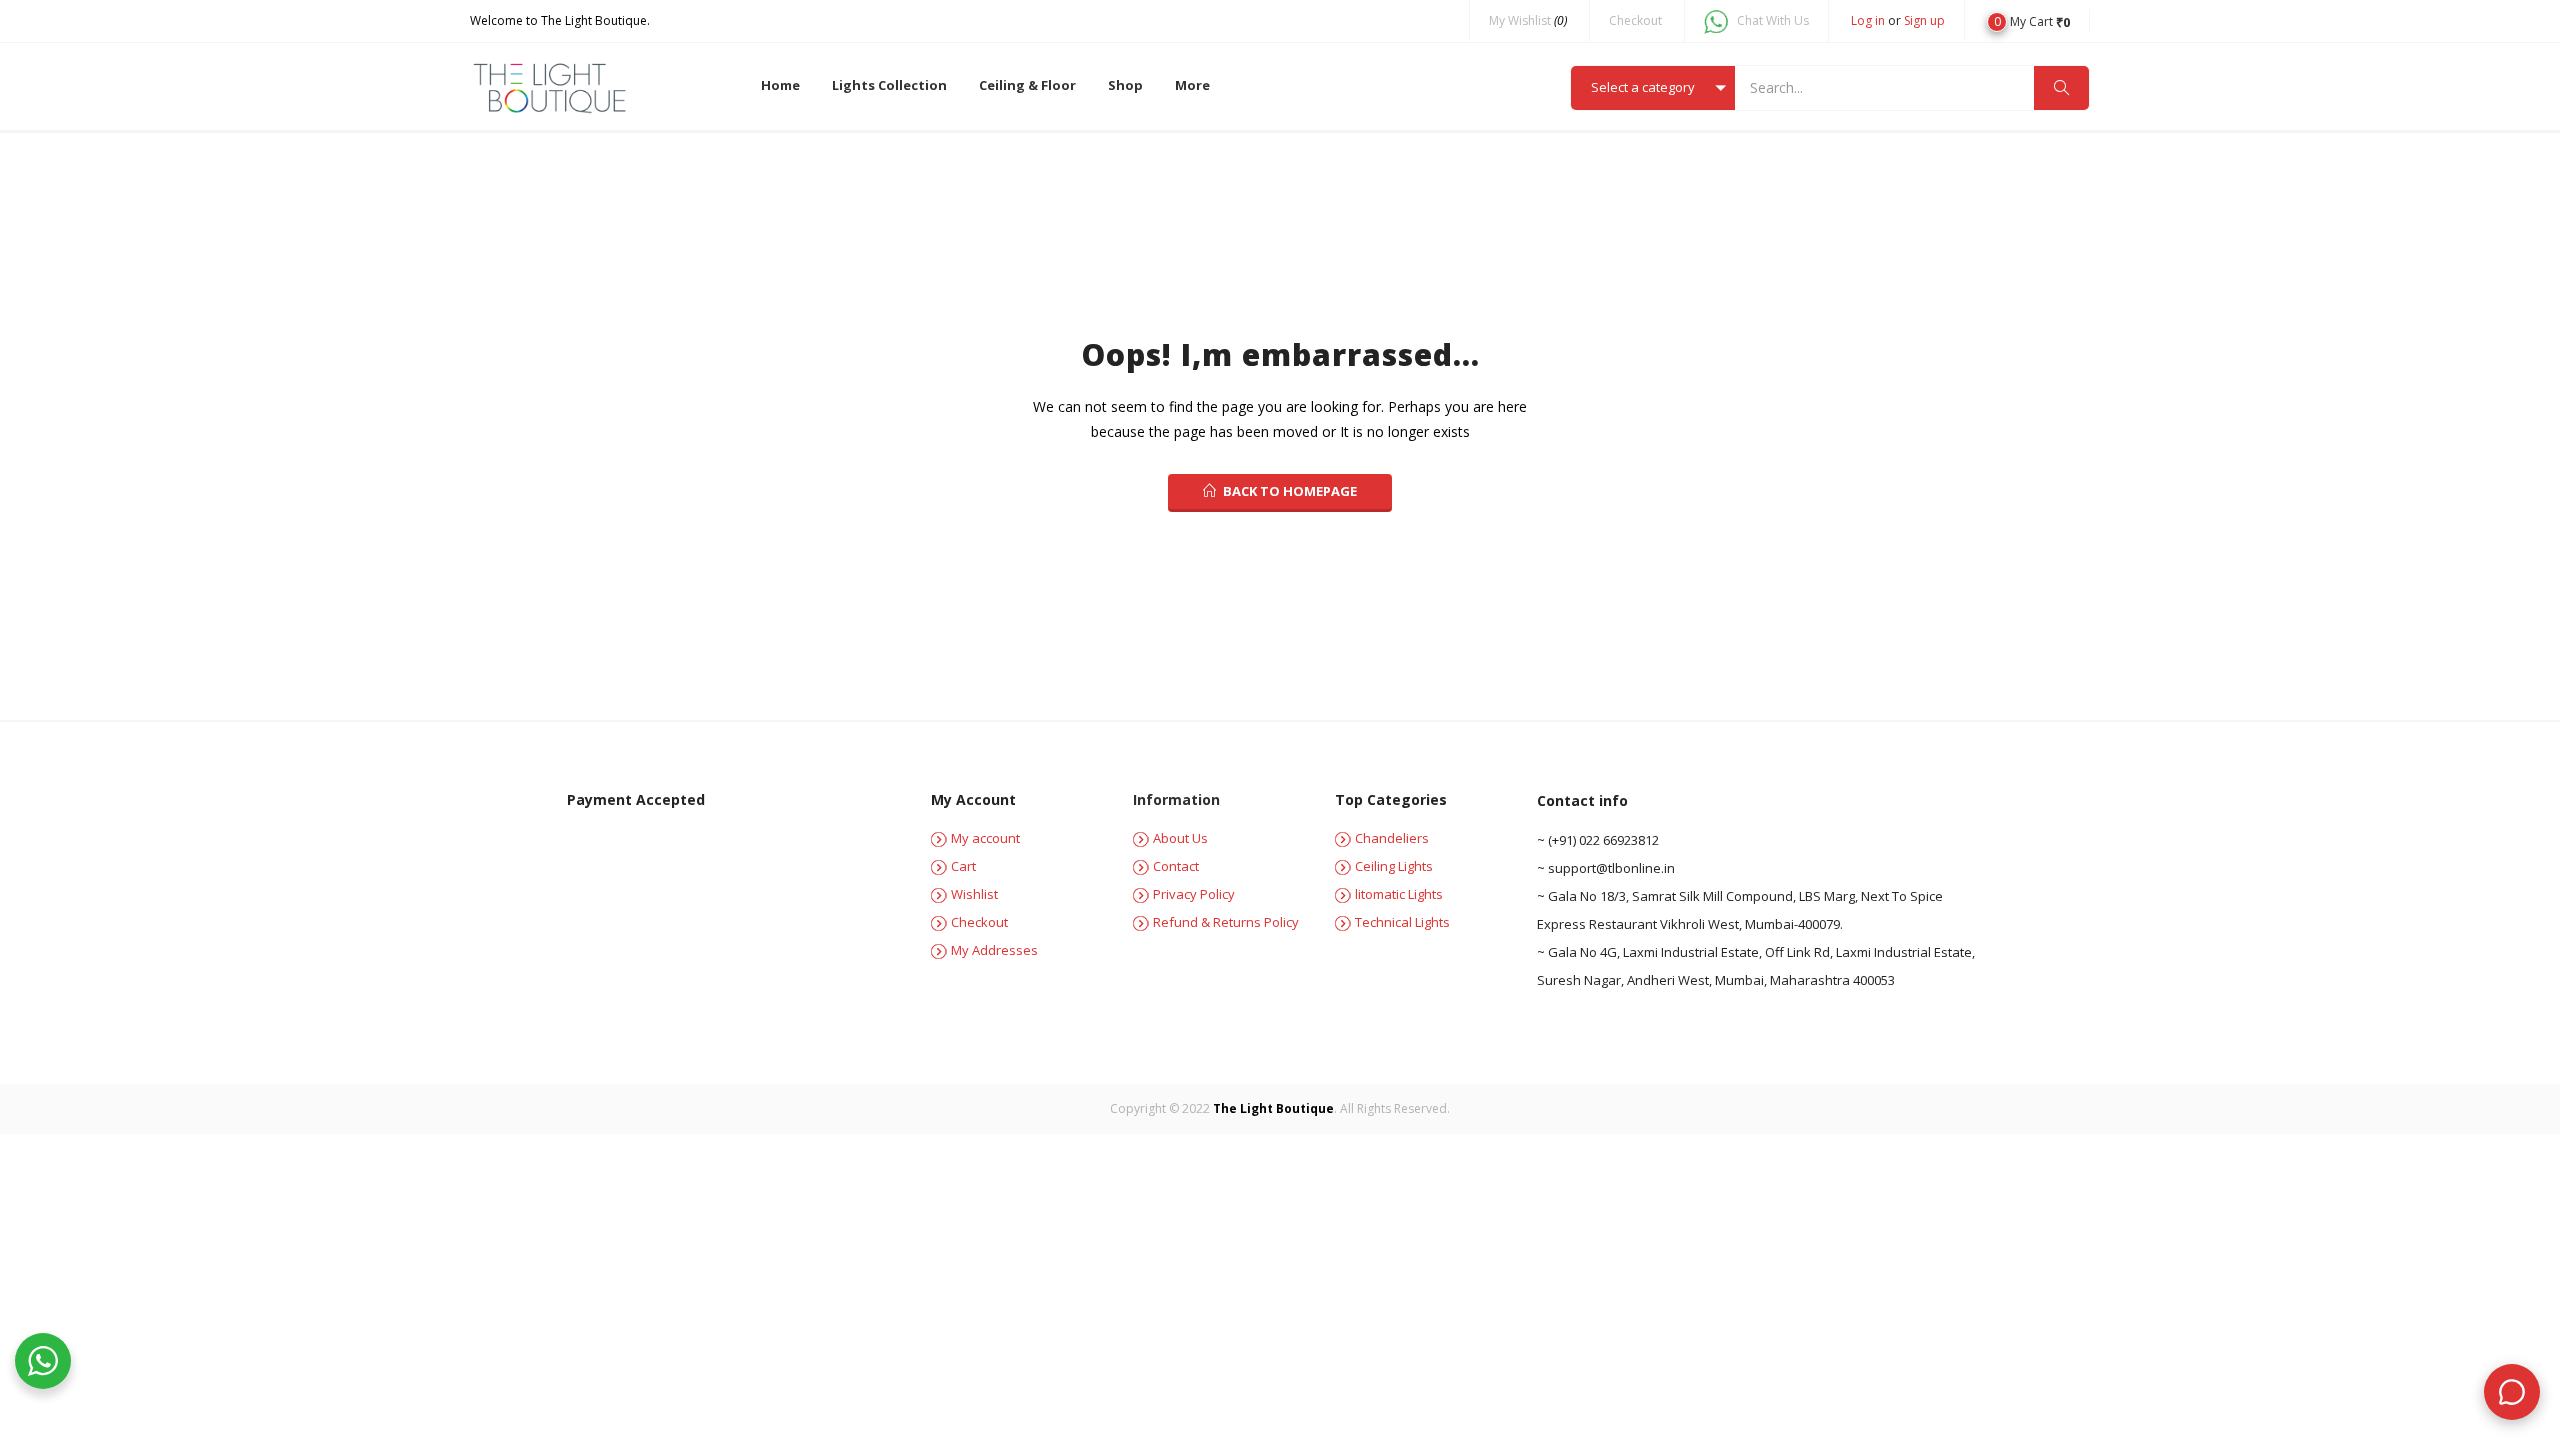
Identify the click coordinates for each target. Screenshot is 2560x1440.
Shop (1125, 85)
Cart (963, 866)
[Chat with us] (2512, 1392)
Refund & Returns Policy (1226, 922)
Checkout (1635, 20)
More (1192, 85)
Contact (1176, 866)
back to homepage (1290, 491)
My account (985, 838)
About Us (1180, 838)
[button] (2028, 20)
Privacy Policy (1194, 894)
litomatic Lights (1399, 894)
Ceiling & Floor (1027, 85)
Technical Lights (1402, 922)
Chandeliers (1392, 838)
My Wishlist (1528, 20)
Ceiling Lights (1394, 866)
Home (780, 85)
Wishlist (974, 894)
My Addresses (994, 950)
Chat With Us (1773, 20)
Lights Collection (889, 85)
